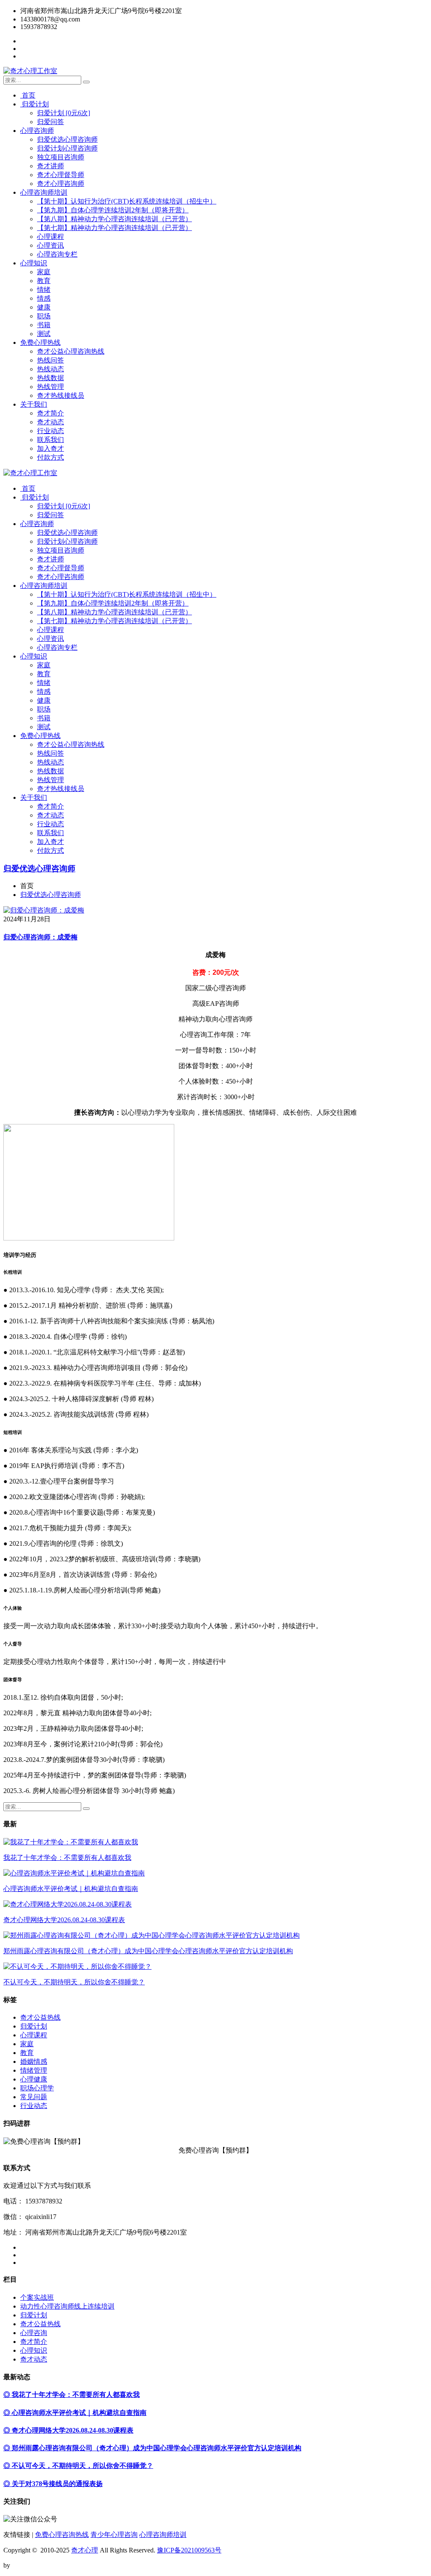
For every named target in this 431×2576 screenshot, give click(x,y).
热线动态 (51, 369)
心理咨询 (34, 2333)
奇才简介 (51, 413)
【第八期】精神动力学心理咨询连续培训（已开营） (114, 219)
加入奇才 (51, 448)
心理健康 (34, 2079)
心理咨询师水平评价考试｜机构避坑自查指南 (71, 1889)
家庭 (44, 272)
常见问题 (34, 2097)
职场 (44, 316)
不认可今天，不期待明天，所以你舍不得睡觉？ (74, 1982)
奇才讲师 (51, 166)
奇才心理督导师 (61, 175)
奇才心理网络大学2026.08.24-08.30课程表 (64, 1920)
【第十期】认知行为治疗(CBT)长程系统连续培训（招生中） (127, 201)
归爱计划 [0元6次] (64, 113)
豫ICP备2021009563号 (189, 2550)
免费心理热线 (40, 342)
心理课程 (51, 237)
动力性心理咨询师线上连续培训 (67, 2306)
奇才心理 (85, 2550)
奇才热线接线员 (61, 395)
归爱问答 (51, 122)
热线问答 (51, 360)
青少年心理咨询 (114, 2535)
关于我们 (34, 404)
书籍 (44, 325)
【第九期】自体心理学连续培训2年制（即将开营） (113, 210)
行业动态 (51, 431)
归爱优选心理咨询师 (67, 139)
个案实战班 (37, 2297)
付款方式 (51, 457)
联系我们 (51, 440)
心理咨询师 (37, 131)
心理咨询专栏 (57, 254)
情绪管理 (34, 2070)
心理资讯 (51, 245)
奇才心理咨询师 (61, 184)
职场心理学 (37, 2088)
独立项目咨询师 (61, 157)
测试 (44, 334)
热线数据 (51, 378)
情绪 (44, 290)
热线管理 (51, 387)
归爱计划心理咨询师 (67, 148)
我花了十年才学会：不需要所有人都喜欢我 (67, 1858)
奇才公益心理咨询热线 (71, 351)
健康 (44, 307)
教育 (44, 281)
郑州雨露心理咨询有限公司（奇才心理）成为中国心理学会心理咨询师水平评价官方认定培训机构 (148, 1951)
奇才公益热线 (40, 2017)
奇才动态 (51, 422)
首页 (28, 95)
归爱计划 (35, 104)
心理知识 (34, 263)
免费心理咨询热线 (62, 2535)
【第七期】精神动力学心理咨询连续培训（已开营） (114, 228)
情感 (44, 298)
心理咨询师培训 (44, 192)
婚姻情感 (34, 2062)
